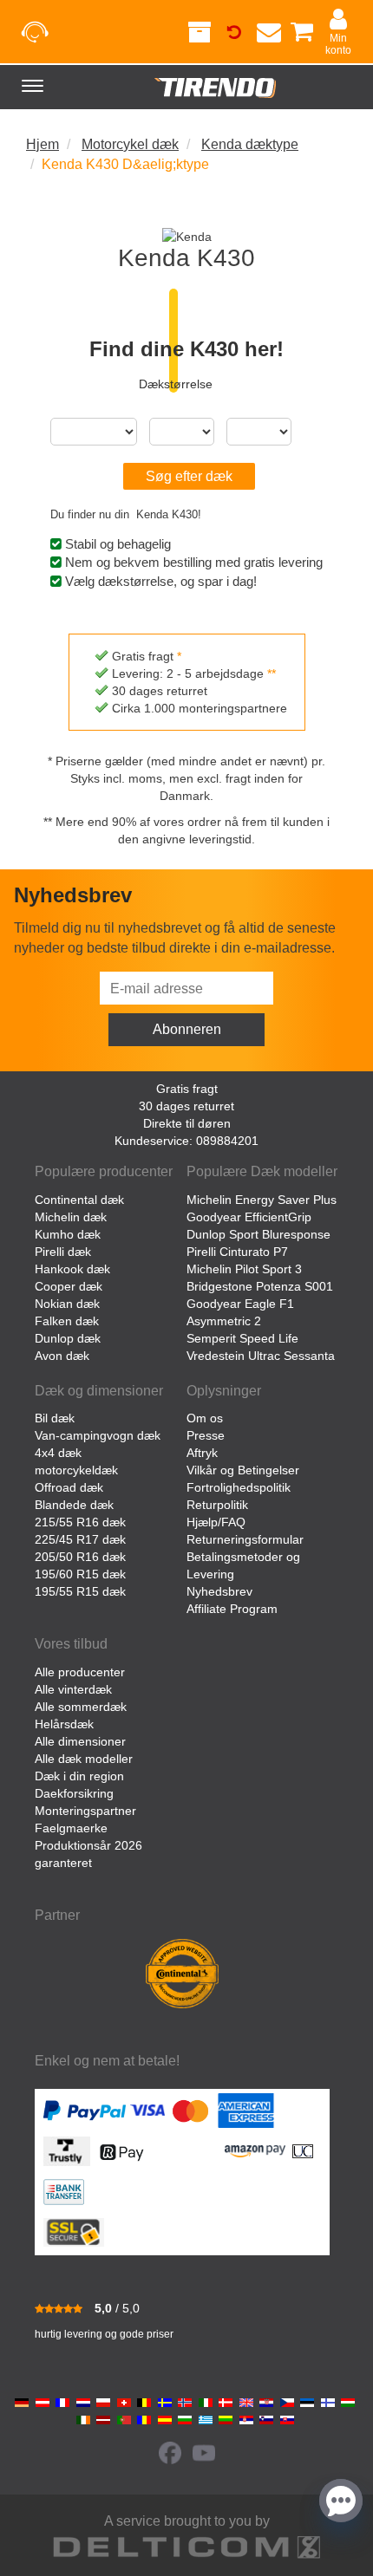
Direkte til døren (187, 1123)
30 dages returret (186, 1106)
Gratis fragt (187, 1089)
